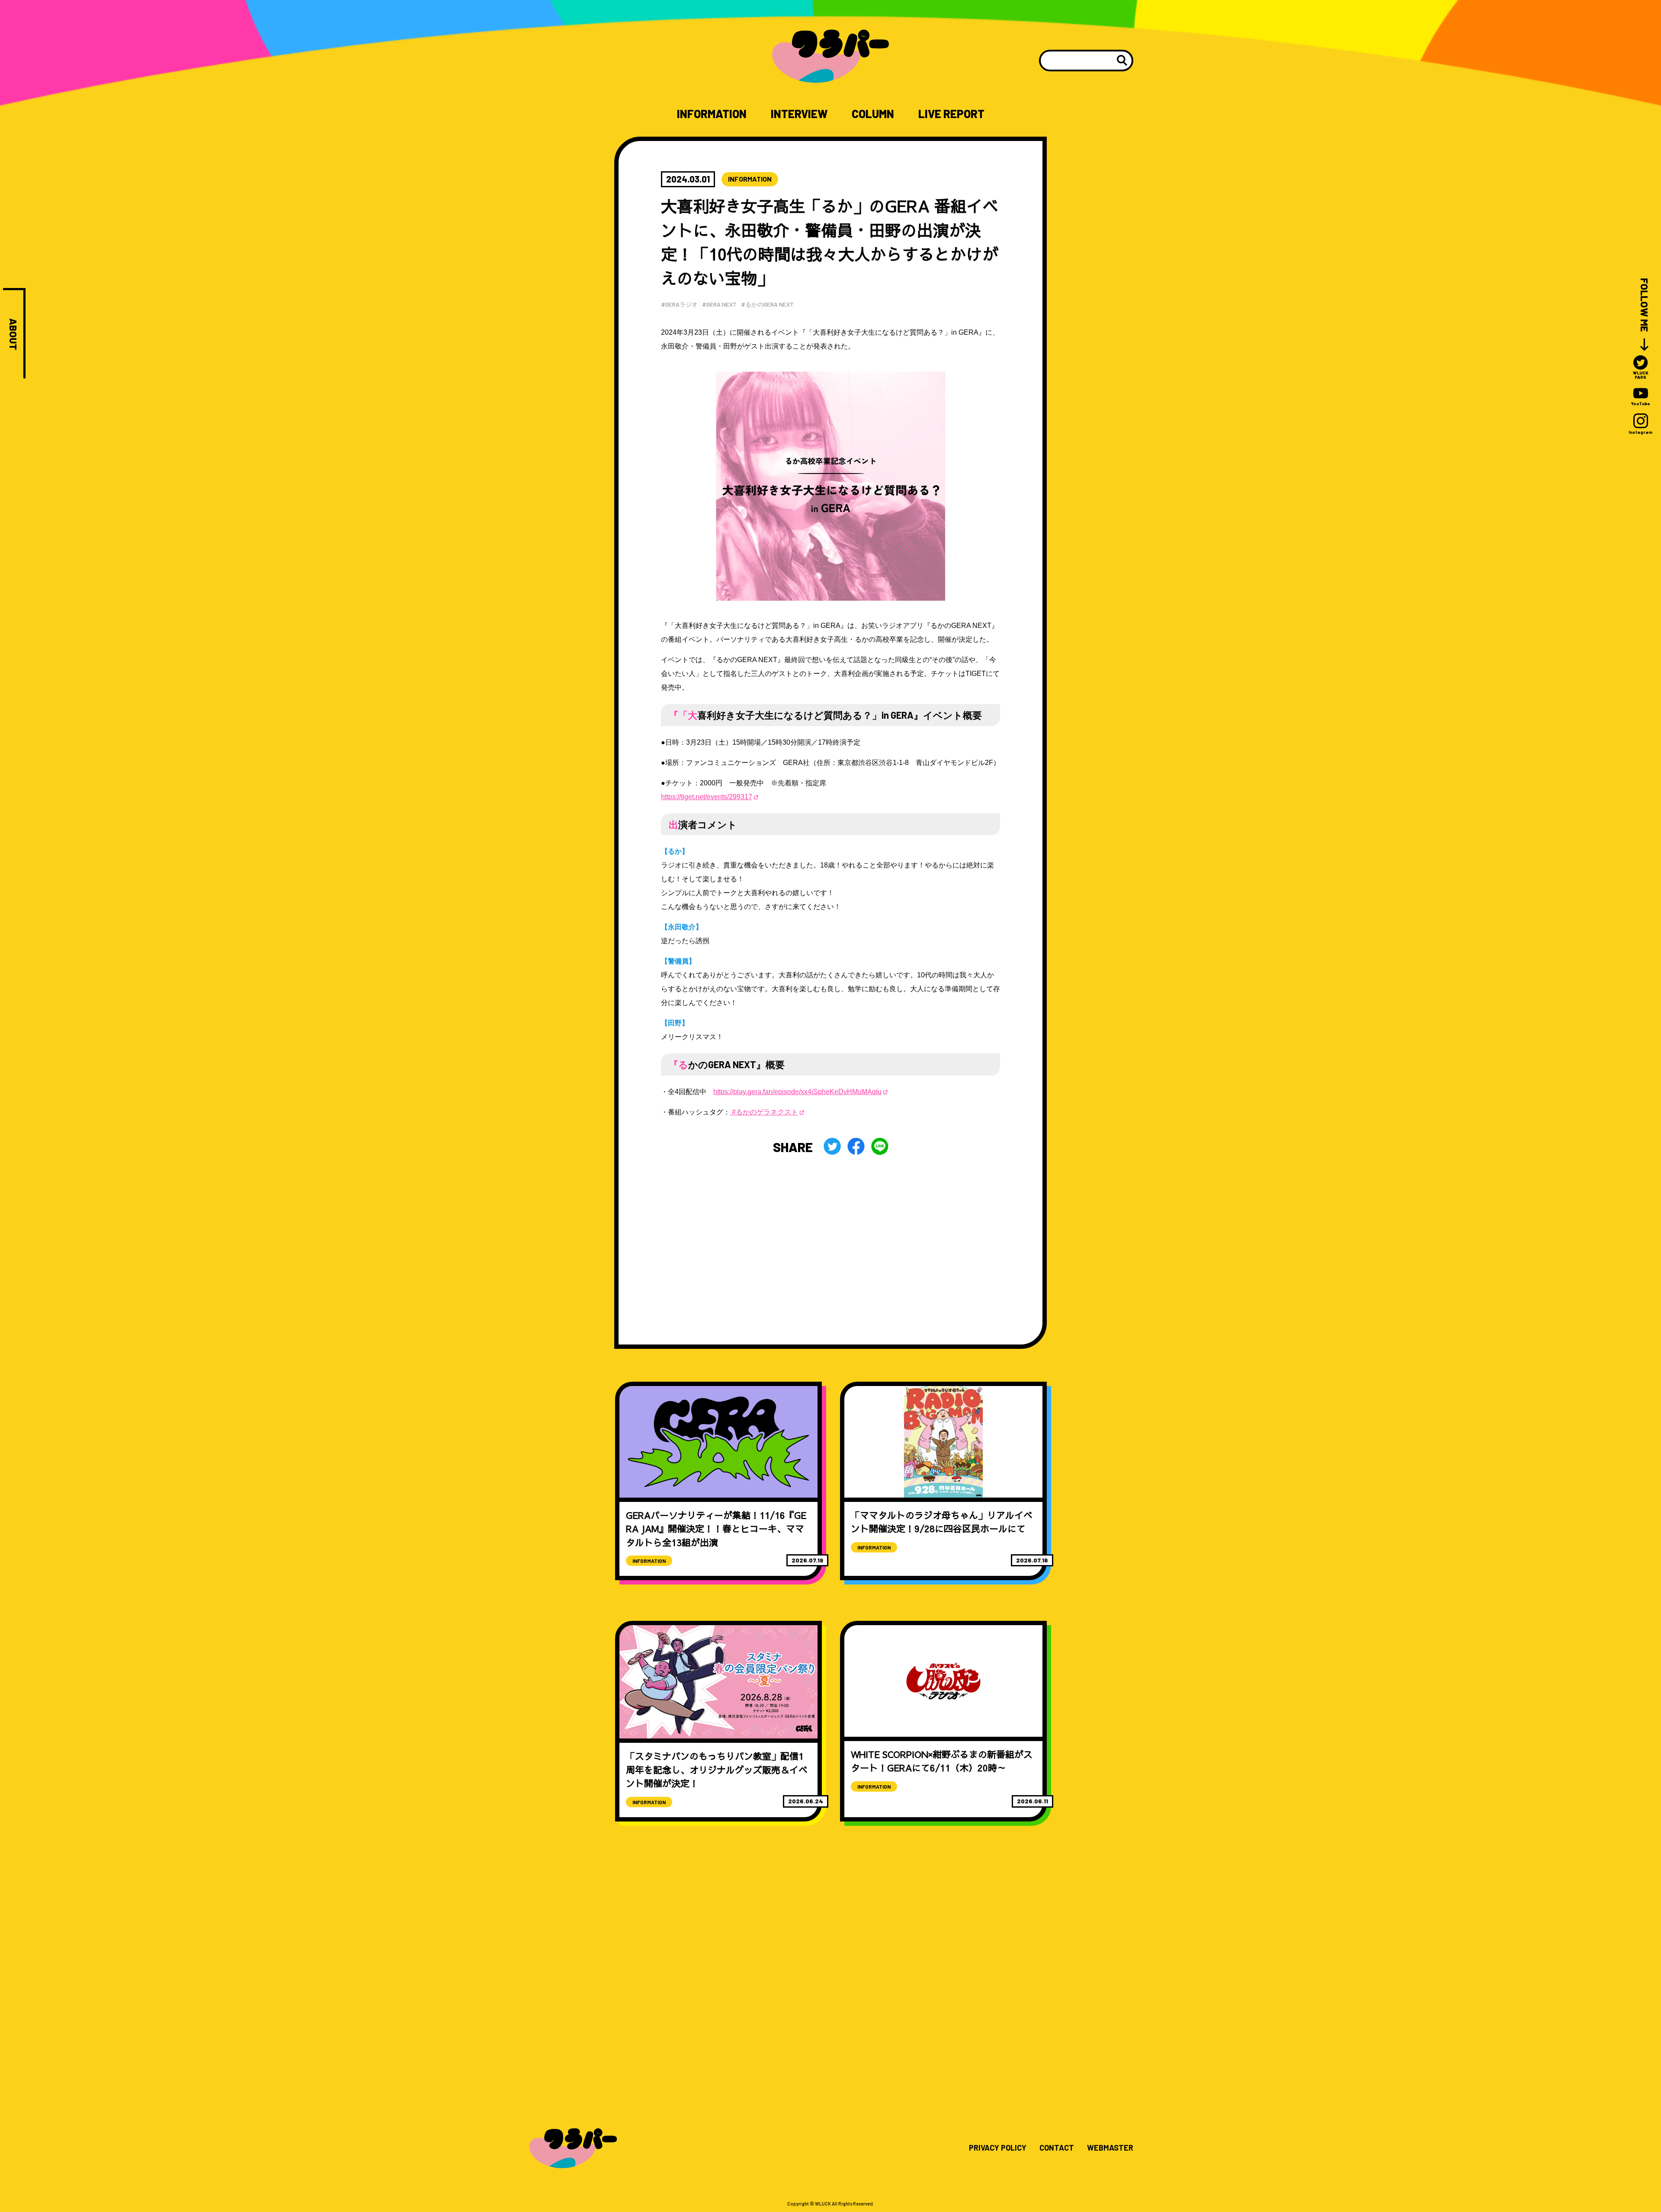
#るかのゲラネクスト (764, 1112)
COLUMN (873, 114)
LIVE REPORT (951, 114)
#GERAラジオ (679, 304)
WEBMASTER (1110, 2148)
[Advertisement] (830, 1235)
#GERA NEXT (719, 304)
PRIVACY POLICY (998, 2148)
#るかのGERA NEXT (767, 304)
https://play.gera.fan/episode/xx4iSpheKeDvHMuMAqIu (797, 1092)
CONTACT (1057, 2148)
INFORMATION (712, 114)
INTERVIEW (799, 114)
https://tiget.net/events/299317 (707, 797)
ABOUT (13, 334)
